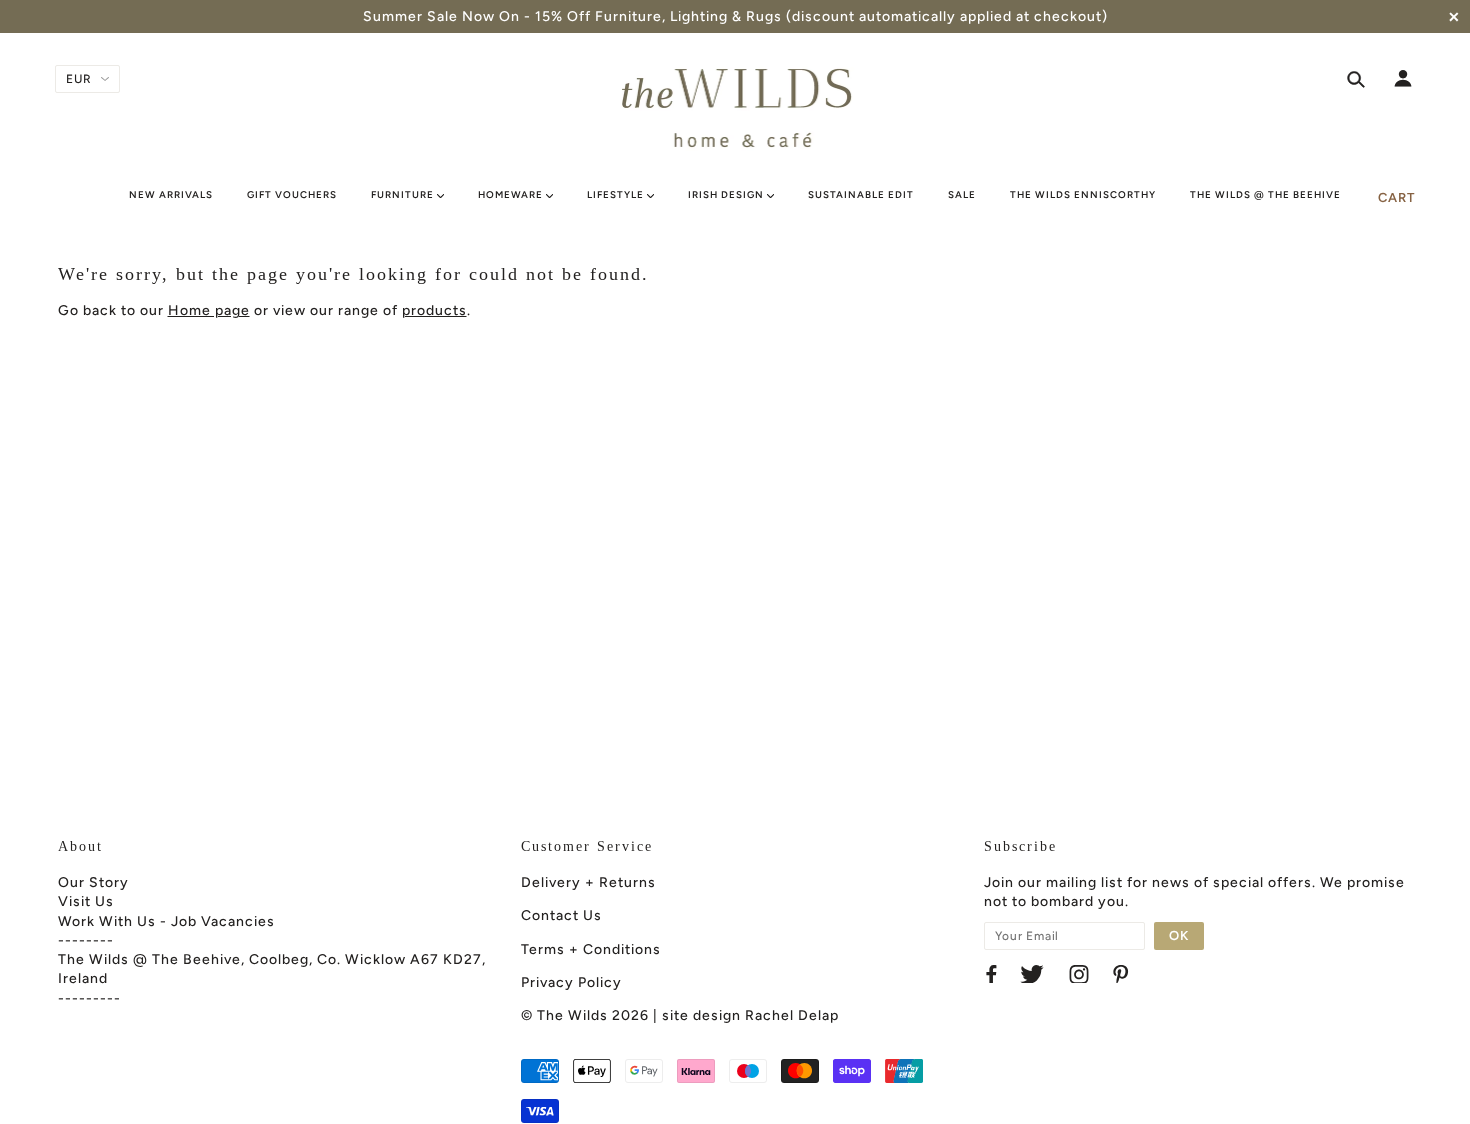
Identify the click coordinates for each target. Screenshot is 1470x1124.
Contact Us (561, 915)
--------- (89, 998)
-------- (86, 940)
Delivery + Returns (588, 882)
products (434, 310)
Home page (209, 310)
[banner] (735, 108)
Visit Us (86, 901)
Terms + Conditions (591, 949)
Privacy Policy (571, 982)
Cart (1396, 197)
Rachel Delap (792, 1015)
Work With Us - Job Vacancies (166, 921)
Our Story (93, 882)
